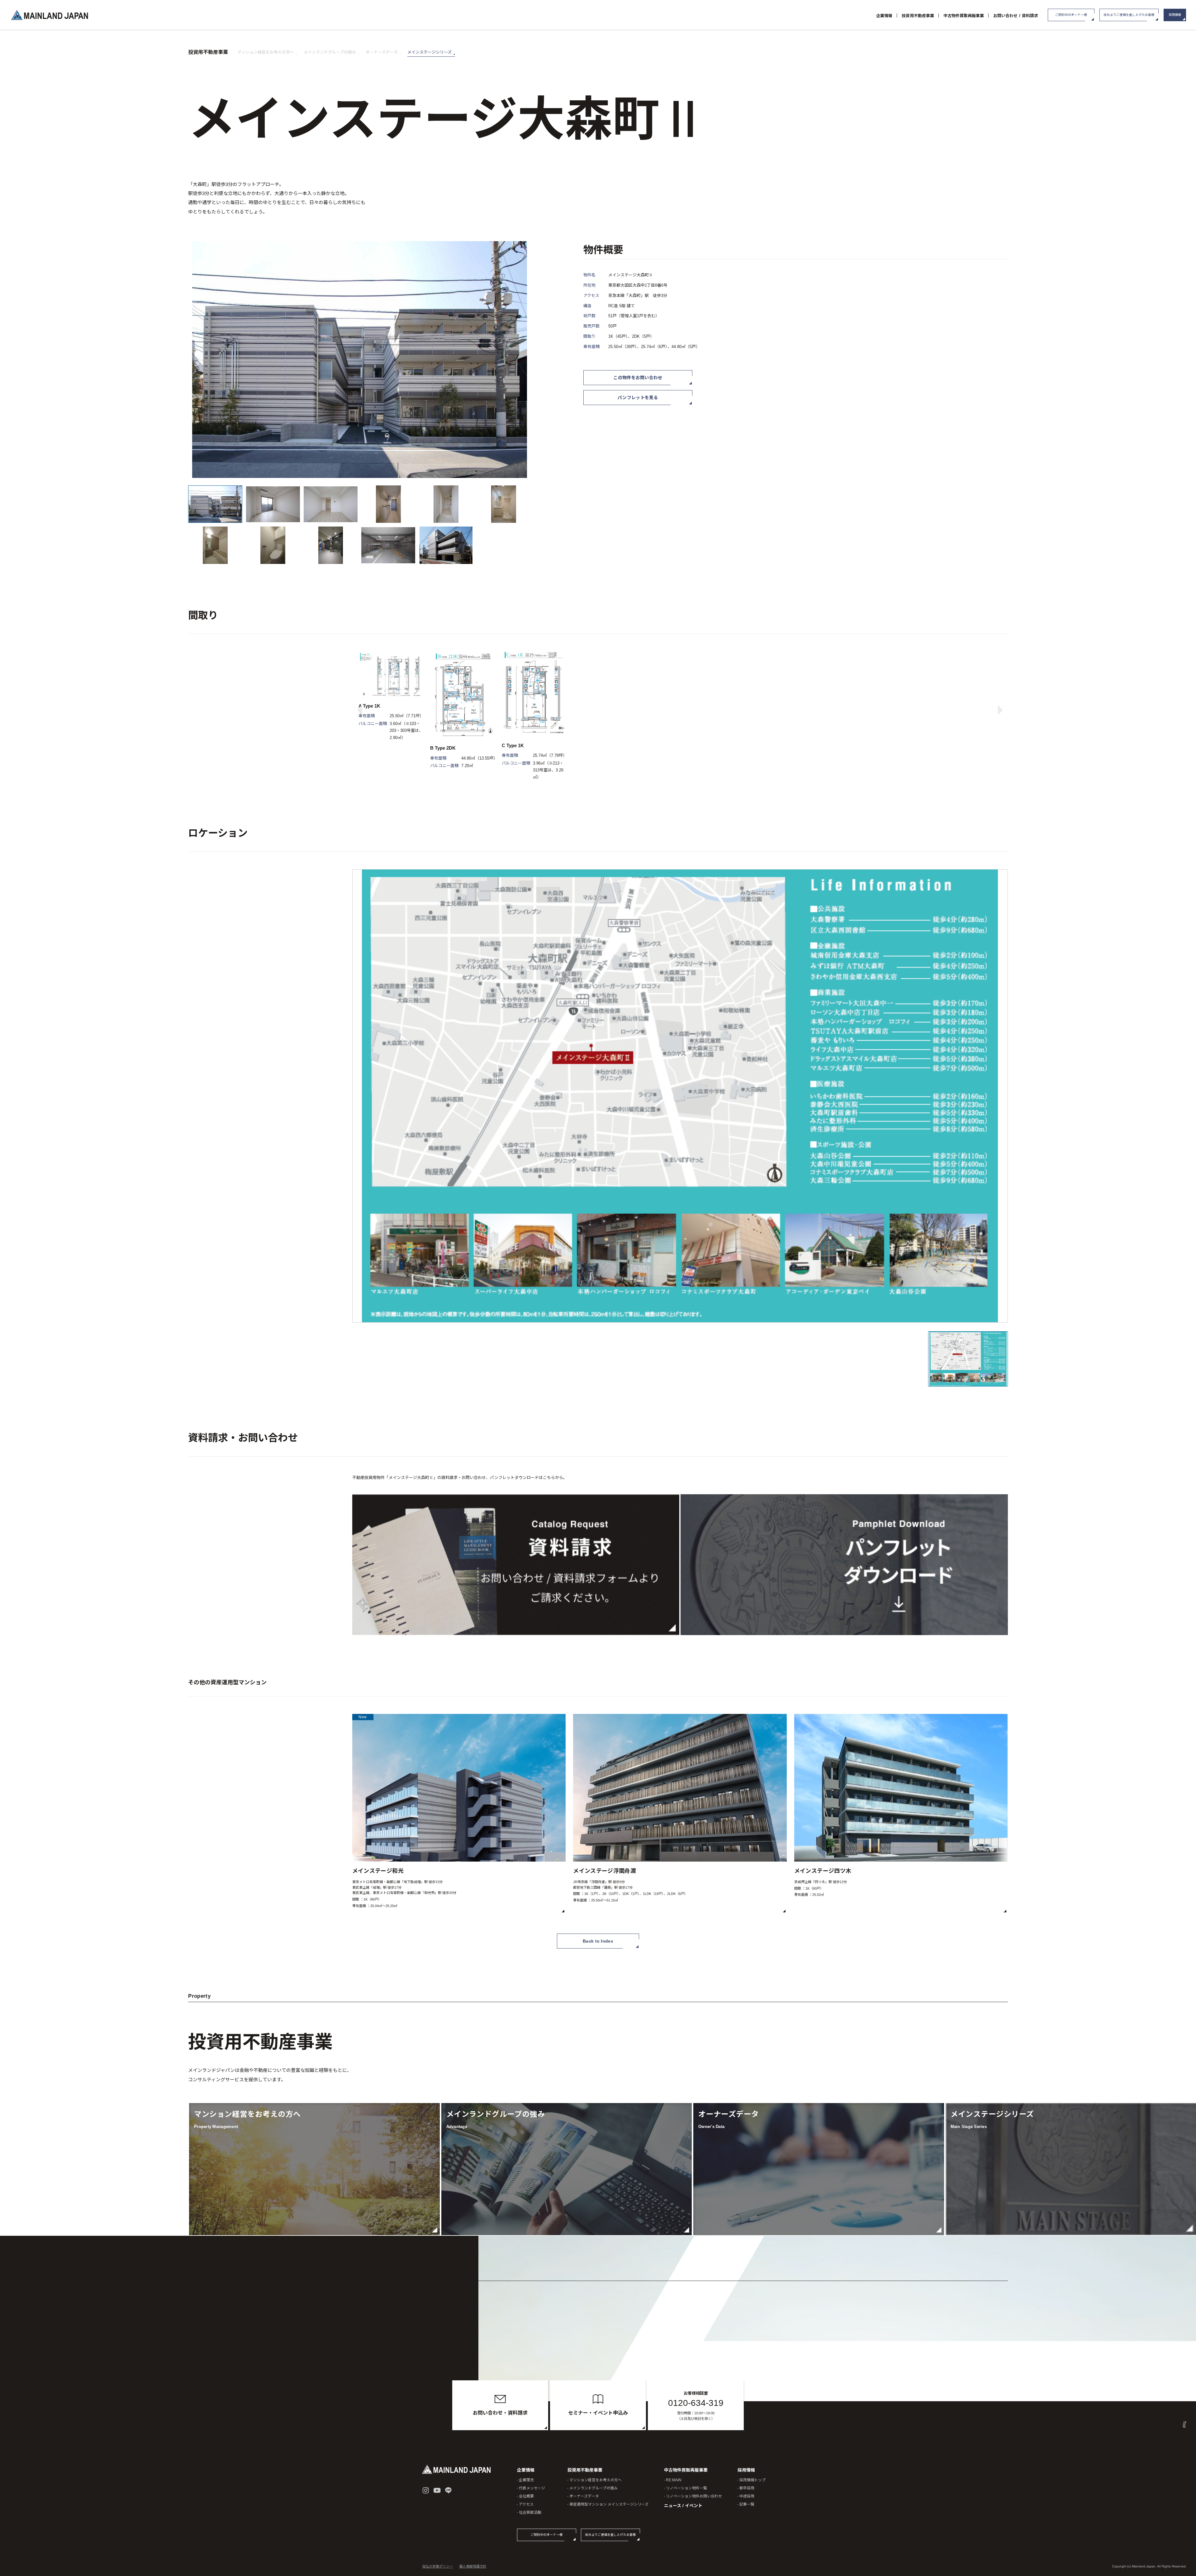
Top (1184, 2425)
